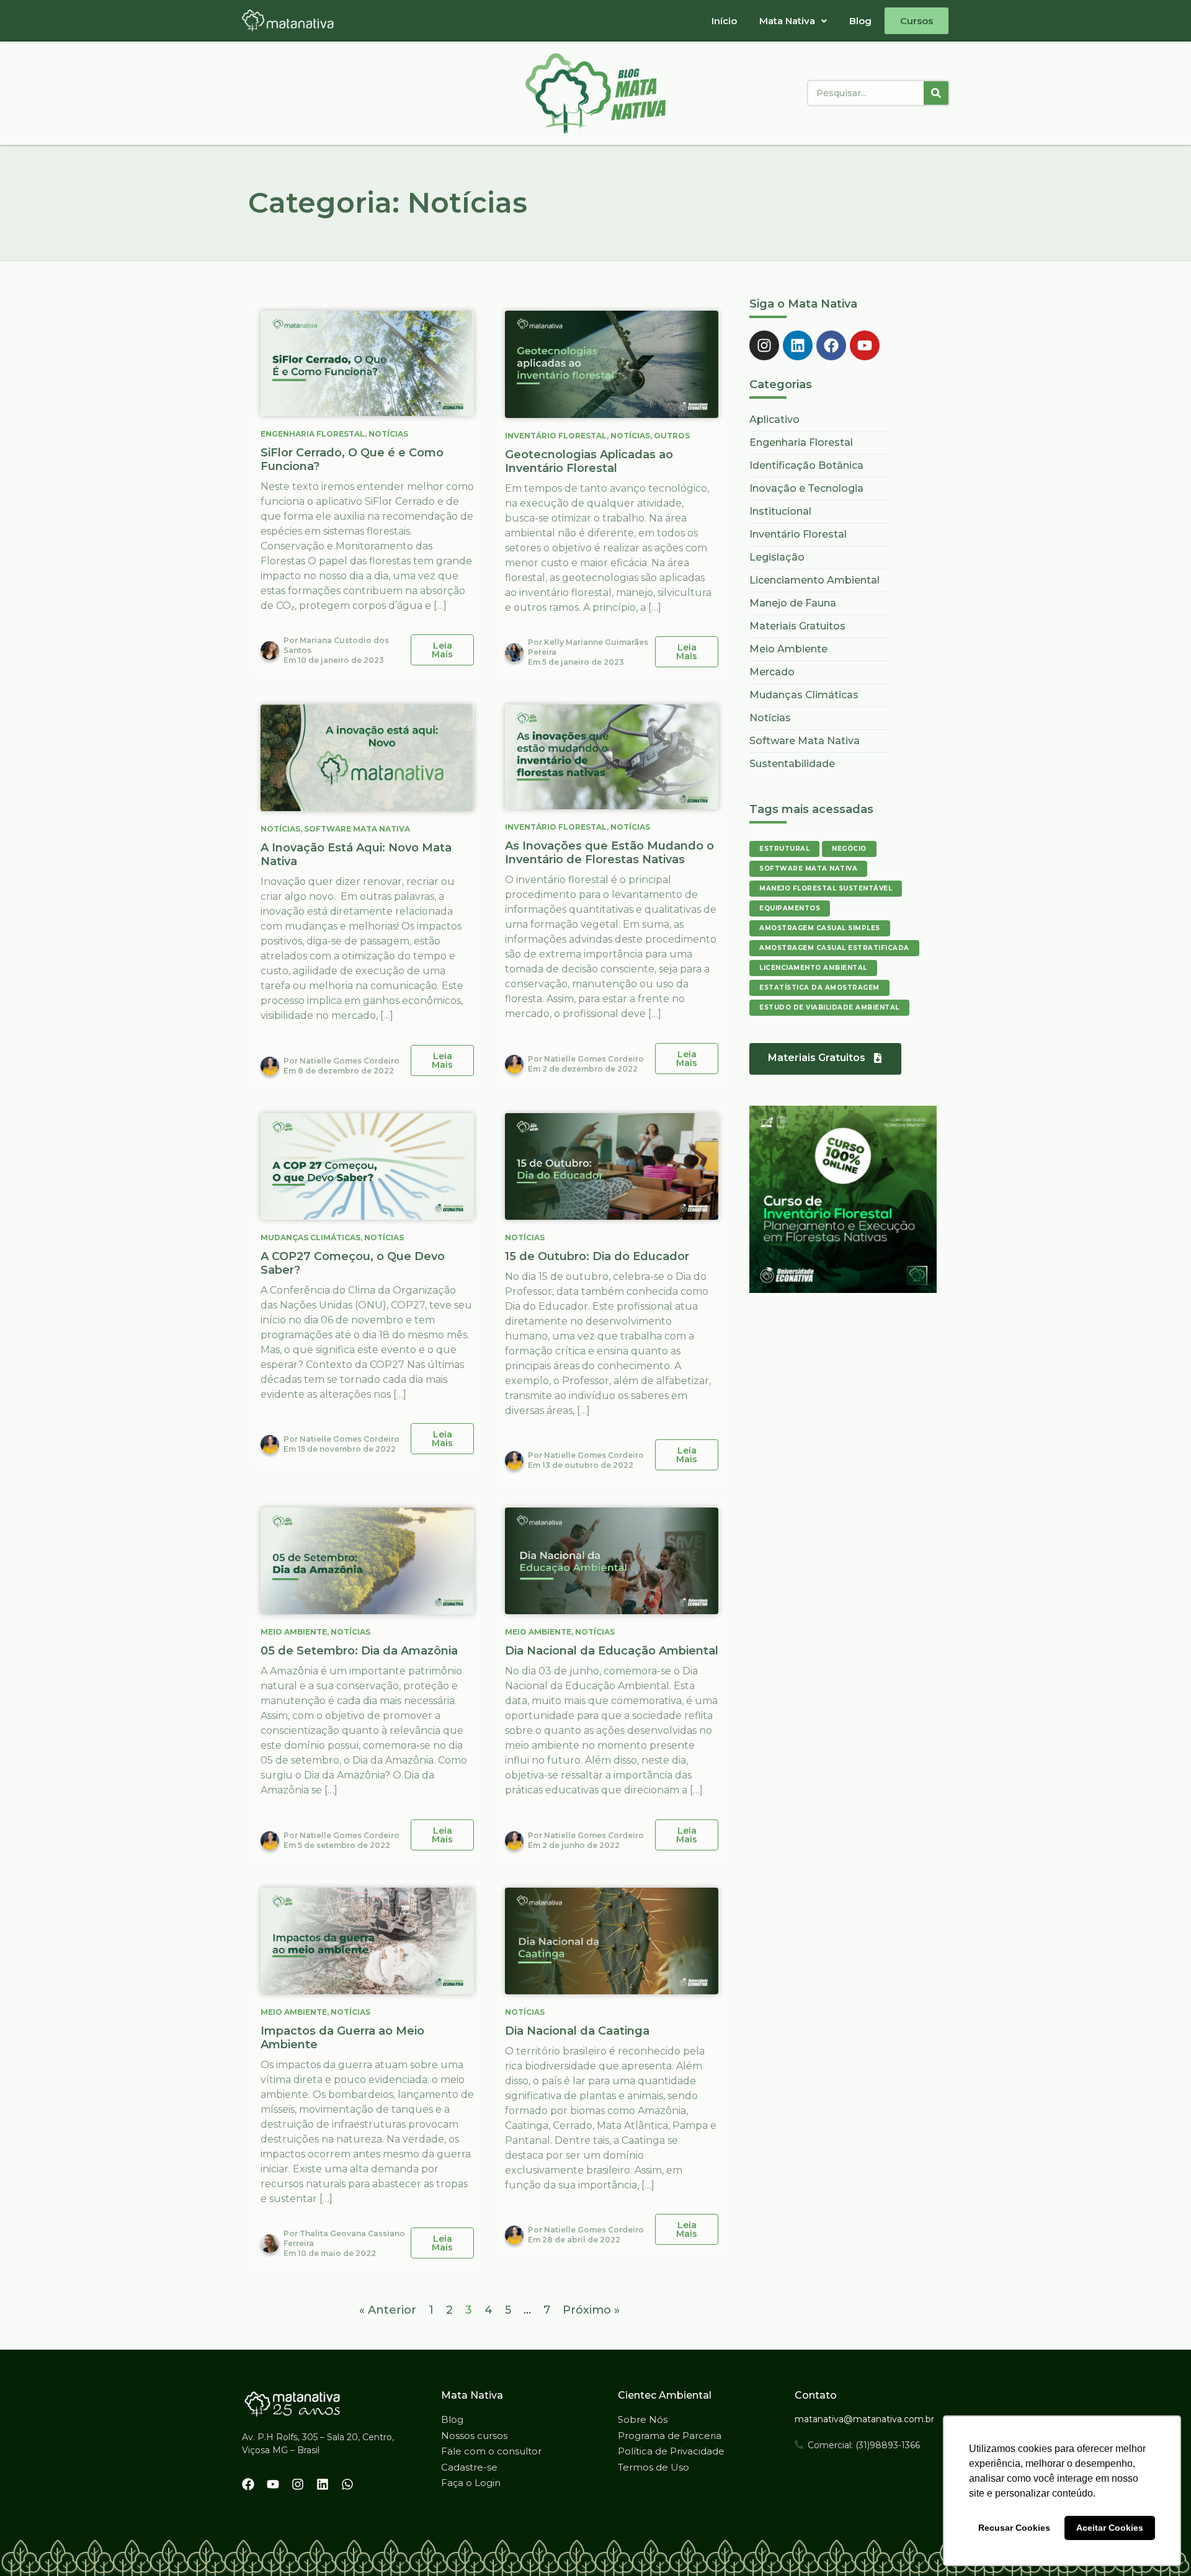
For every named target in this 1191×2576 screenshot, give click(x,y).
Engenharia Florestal (313, 434)
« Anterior (388, 2310)
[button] (793, 21)
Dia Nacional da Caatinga (577, 2031)
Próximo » (591, 2310)
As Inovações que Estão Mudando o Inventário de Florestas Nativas (609, 853)
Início (724, 21)
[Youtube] (865, 345)
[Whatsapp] (347, 2484)
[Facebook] (831, 345)
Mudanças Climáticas (310, 1237)
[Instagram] (764, 345)
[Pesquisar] (936, 93)
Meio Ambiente (294, 1632)
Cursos (917, 21)
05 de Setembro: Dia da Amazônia (359, 1651)
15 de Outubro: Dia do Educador (597, 1256)
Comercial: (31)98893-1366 (864, 2445)
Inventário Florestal (556, 436)
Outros (672, 436)
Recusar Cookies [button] (1014, 2528)
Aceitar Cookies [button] (1110, 2528)
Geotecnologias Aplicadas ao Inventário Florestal (589, 461)
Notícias (388, 434)
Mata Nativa (787, 21)
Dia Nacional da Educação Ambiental (612, 1651)
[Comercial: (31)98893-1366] (799, 2445)
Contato (816, 2395)
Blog (860, 21)
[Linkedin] (798, 345)
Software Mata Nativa (357, 829)
